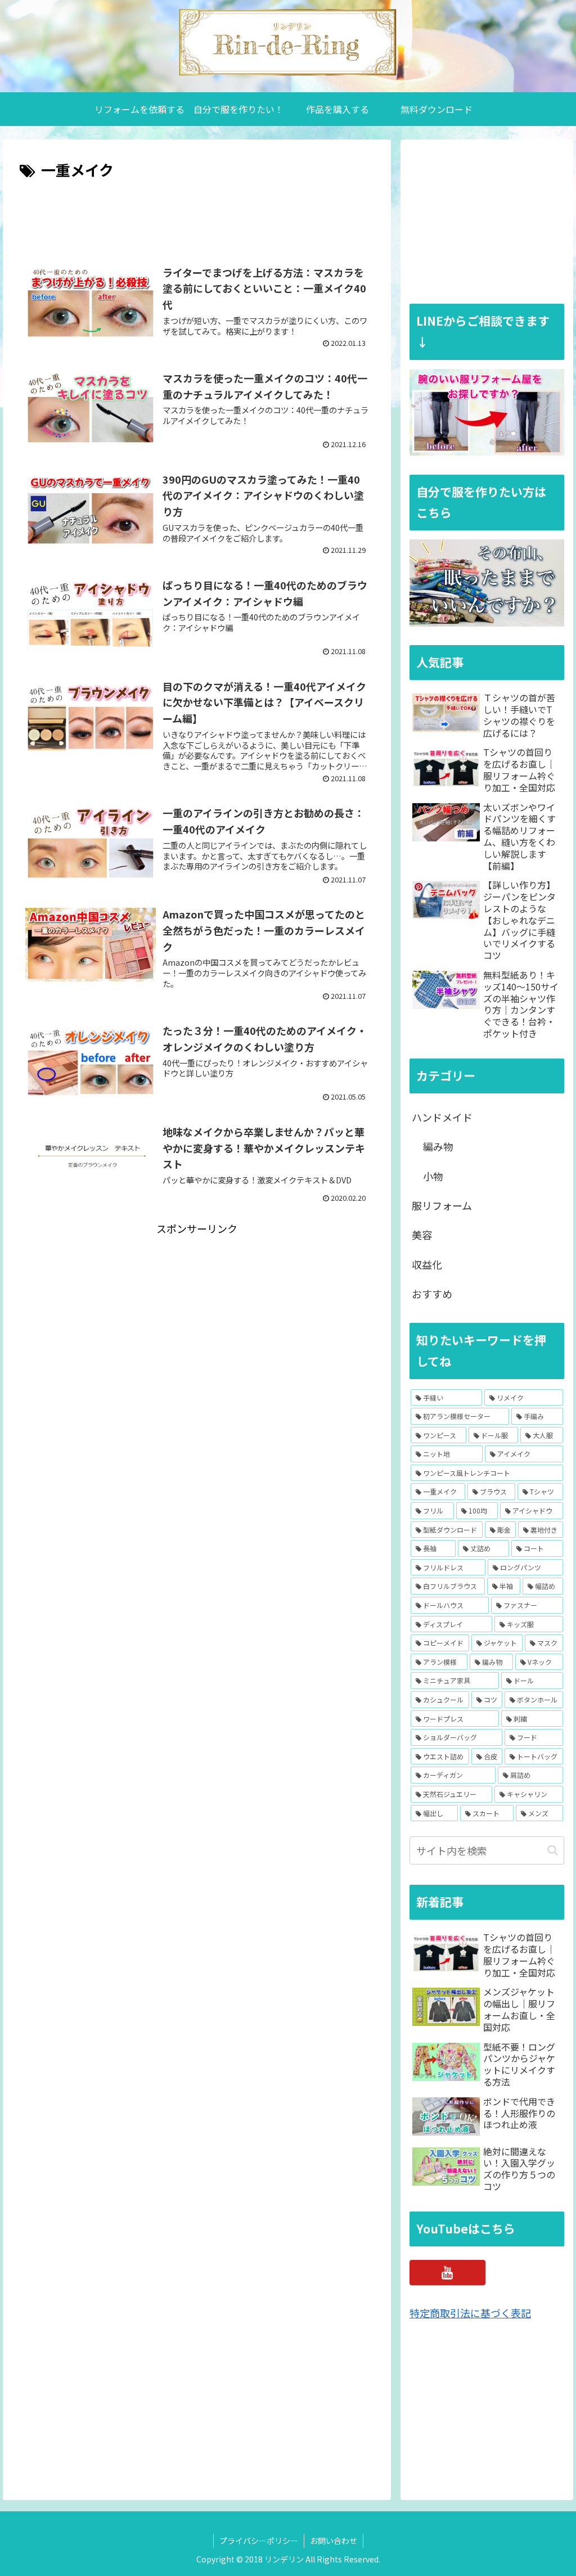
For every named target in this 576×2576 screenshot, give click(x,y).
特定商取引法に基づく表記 (470, 2313)
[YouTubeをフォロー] (447, 2273)
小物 (433, 1176)
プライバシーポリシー (259, 2541)
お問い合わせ (334, 2541)
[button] (553, 1850)
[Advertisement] (197, 217)
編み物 (438, 1146)
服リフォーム (442, 1205)
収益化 (427, 1264)
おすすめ (432, 1294)
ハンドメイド (442, 1117)
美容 (422, 1235)
